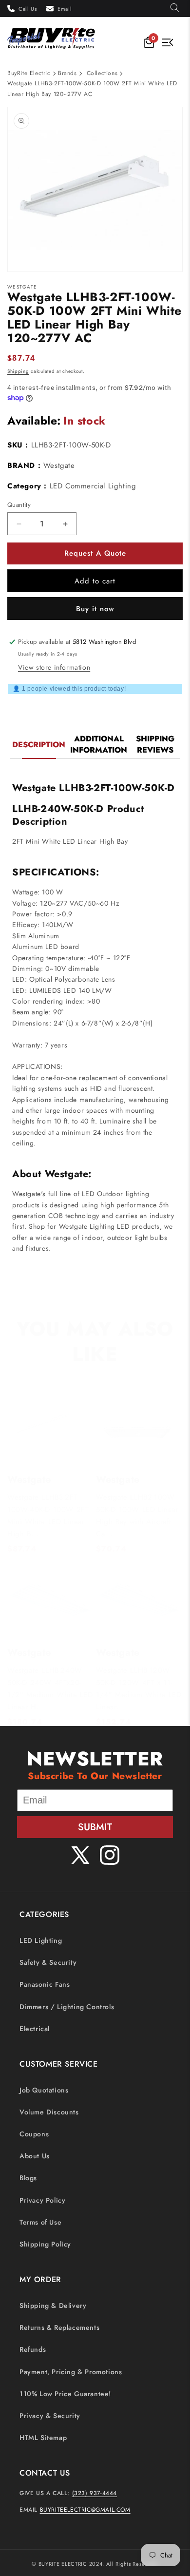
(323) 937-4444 (95, 2493)
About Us (35, 2156)
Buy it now (95, 609)
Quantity (19, 505)
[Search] (175, 9)
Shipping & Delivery (53, 2305)
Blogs (28, 2178)
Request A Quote (95, 553)
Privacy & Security (50, 2416)
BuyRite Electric (29, 73)
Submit (95, 1827)
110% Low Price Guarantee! (65, 2394)
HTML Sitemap (43, 2438)
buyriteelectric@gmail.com (85, 2510)
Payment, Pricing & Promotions (71, 2372)
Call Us (28, 9)
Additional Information (99, 744)
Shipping (18, 371)
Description (39, 745)
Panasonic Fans (45, 1984)
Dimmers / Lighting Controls (67, 2007)
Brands (67, 73)
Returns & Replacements (59, 2327)
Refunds (33, 2349)
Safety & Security (48, 1962)
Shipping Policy (45, 2244)
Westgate (59, 465)
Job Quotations (44, 2090)
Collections (102, 73)
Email (65, 9)
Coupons (34, 2134)
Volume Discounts (49, 2112)
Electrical (35, 2029)
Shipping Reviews (155, 744)
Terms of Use (40, 2222)
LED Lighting (41, 1940)
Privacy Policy (42, 2200)
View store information (54, 667)
